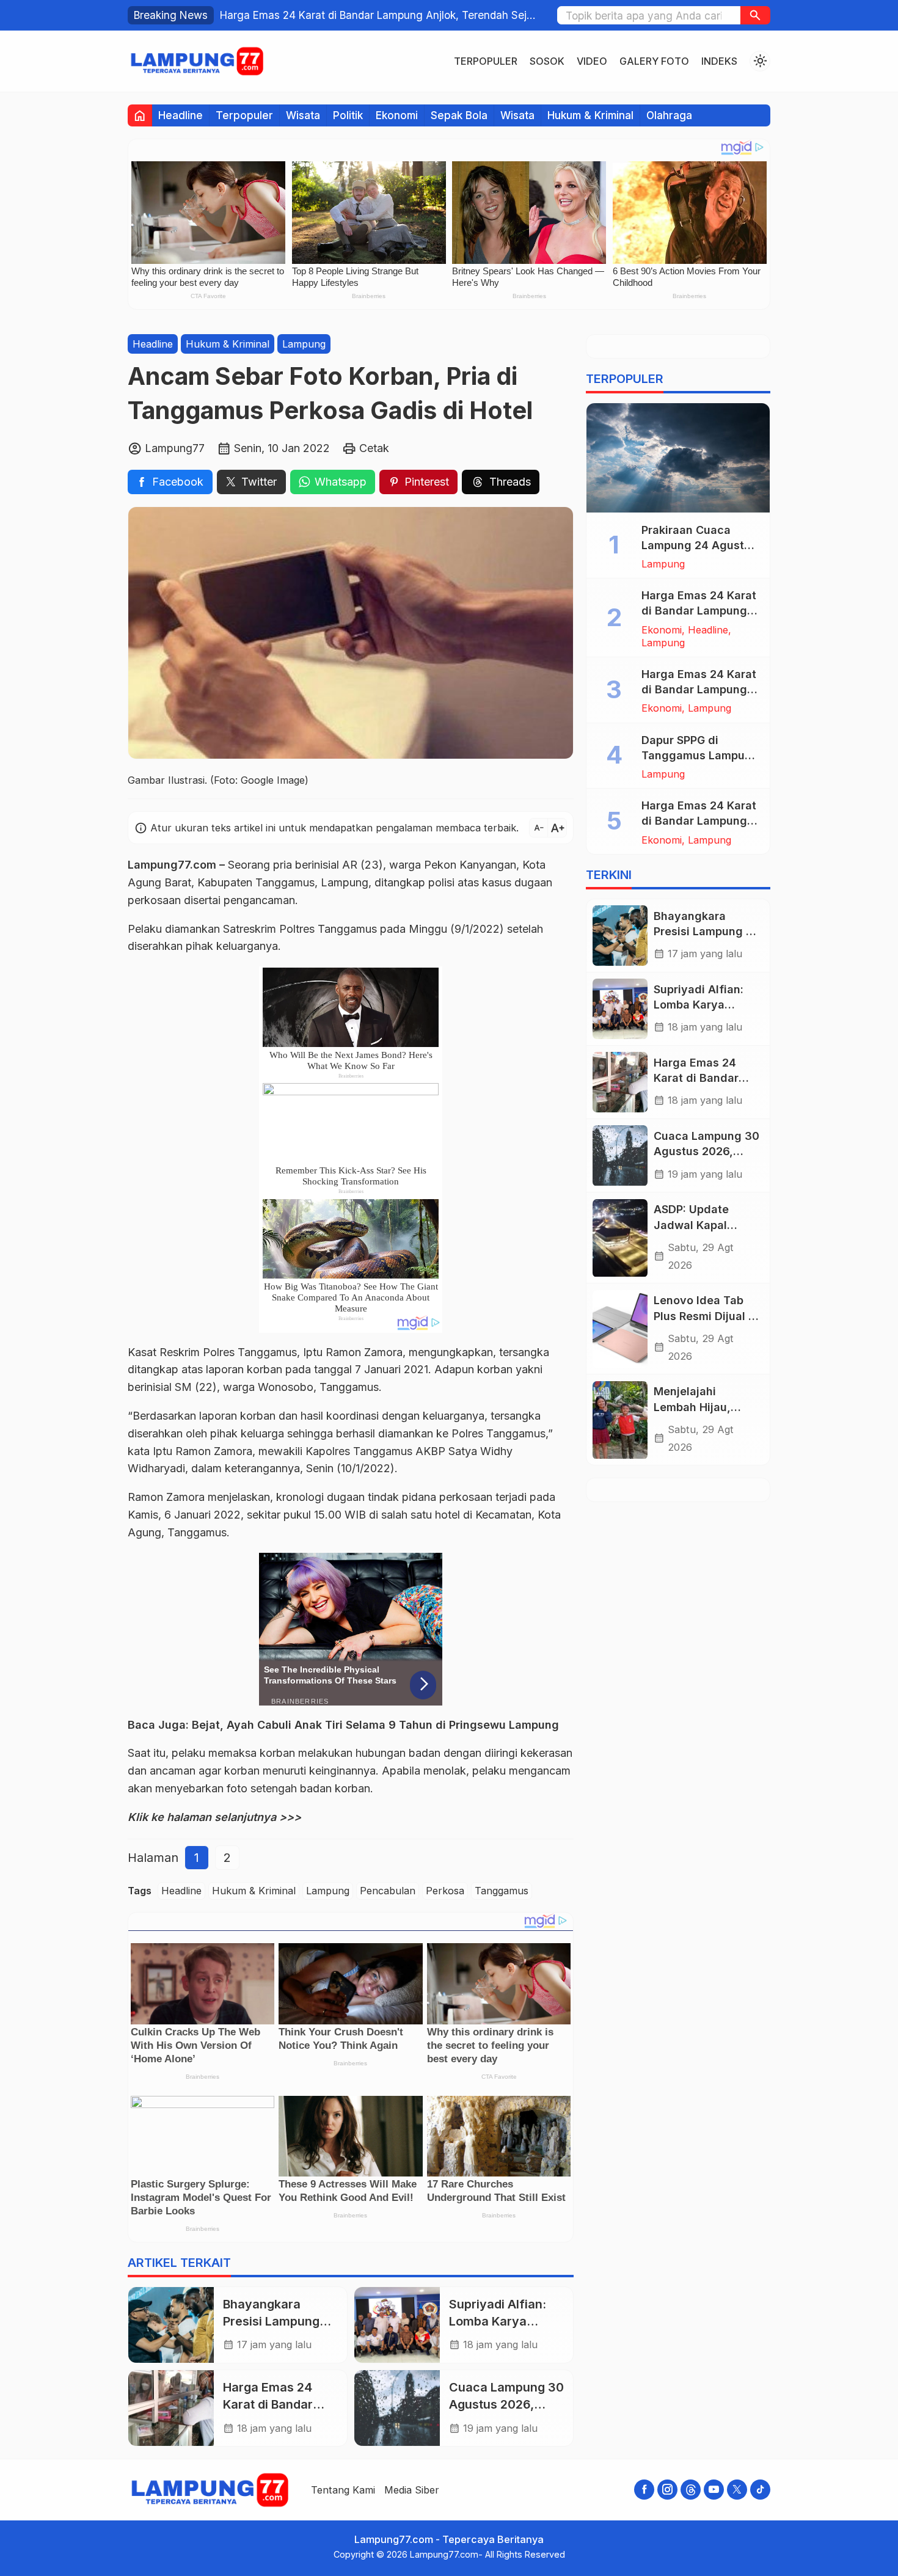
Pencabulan (388, 1891)
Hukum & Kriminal (590, 115)
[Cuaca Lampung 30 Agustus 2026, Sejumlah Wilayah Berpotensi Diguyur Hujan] (397, 2408)
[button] (755, 15)
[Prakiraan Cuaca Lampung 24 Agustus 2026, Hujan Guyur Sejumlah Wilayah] (678, 458)
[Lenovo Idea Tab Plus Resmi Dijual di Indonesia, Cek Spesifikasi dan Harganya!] (620, 1329)
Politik (348, 115)
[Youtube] (714, 2490)
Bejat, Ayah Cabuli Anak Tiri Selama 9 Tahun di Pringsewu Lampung (375, 1725)
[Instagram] (667, 2490)
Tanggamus (502, 1891)
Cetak (374, 448)
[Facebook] (644, 2490)
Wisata (303, 115)
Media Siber (412, 2490)
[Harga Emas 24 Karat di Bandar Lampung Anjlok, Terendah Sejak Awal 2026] (171, 2408)
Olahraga (669, 115)
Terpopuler (486, 61)
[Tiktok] (760, 2490)
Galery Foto (654, 61)
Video (592, 61)
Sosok (547, 61)
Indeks (719, 61)
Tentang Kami (343, 2490)
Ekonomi (397, 115)
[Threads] (691, 2490)
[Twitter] (737, 2490)
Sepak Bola (459, 115)
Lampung (304, 344)
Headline (181, 115)
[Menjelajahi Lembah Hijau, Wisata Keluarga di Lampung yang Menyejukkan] (620, 1420)
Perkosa (445, 1891)
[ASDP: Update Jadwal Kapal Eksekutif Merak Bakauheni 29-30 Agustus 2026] (620, 1238)
